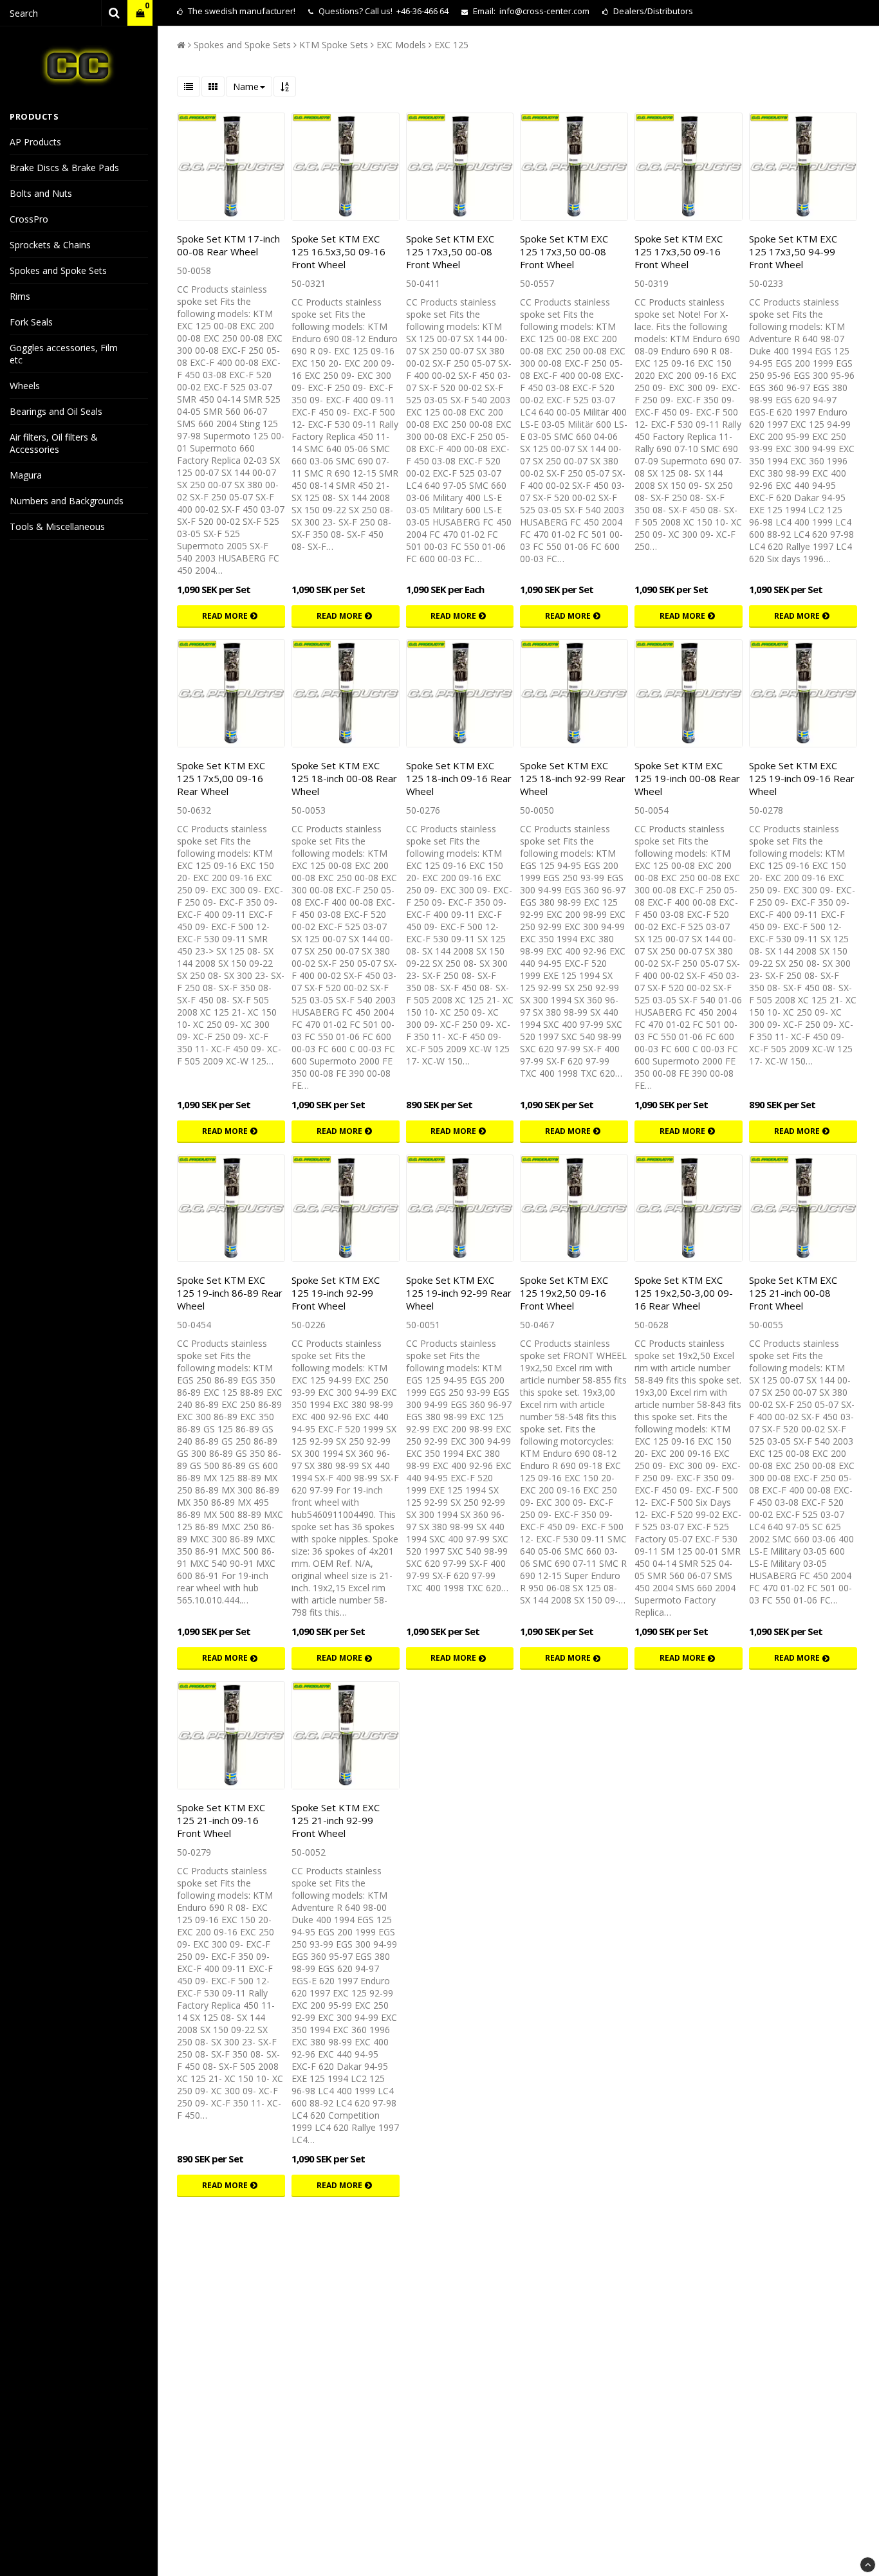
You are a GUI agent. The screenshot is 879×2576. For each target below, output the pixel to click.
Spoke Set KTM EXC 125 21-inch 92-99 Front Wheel (336, 1820)
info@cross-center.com (544, 11)
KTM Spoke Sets (334, 45)
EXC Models (401, 45)
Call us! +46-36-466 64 (407, 11)
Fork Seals (31, 322)
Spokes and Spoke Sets (58, 270)
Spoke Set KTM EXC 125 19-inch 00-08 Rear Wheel (687, 778)
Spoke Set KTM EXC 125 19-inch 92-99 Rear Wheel (459, 1293)
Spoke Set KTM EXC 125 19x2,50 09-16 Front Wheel (564, 1293)
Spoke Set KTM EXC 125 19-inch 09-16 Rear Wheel (802, 778)
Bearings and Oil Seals (56, 411)
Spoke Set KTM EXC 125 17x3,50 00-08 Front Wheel (450, 251)
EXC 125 (451, 45)
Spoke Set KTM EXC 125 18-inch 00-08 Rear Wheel (344, 778)
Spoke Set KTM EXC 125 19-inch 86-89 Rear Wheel (230, 1293)
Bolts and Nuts (41, 193)
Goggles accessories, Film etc (64, 354)
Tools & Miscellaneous (57, 526)
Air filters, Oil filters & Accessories (54, 443)
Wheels (25, 386)
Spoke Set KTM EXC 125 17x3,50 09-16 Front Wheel (679, 251)
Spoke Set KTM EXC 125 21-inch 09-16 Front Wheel (221, 1820)
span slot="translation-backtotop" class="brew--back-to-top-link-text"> (868, 2565)
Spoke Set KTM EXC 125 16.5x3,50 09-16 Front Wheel (338, 251)
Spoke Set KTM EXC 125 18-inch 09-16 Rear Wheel (459, 778)
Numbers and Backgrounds (67, 501)
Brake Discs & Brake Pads (64, 168)
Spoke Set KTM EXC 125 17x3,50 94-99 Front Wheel (793, 251)
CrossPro (29, 219)
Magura (26, 475)
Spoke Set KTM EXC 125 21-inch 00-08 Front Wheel (793, 1293)
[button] (140, 13)
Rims (20, 296)
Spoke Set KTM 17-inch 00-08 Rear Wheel (228, 245)
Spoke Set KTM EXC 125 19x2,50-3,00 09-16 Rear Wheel (684, 1293)
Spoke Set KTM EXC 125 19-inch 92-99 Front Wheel (336, 1293)
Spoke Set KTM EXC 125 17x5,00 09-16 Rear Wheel (221, 778)
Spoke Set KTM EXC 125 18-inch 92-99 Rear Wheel (573, 778)
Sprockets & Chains (50, 245)
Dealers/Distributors (652, 11)
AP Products (35, 142)
